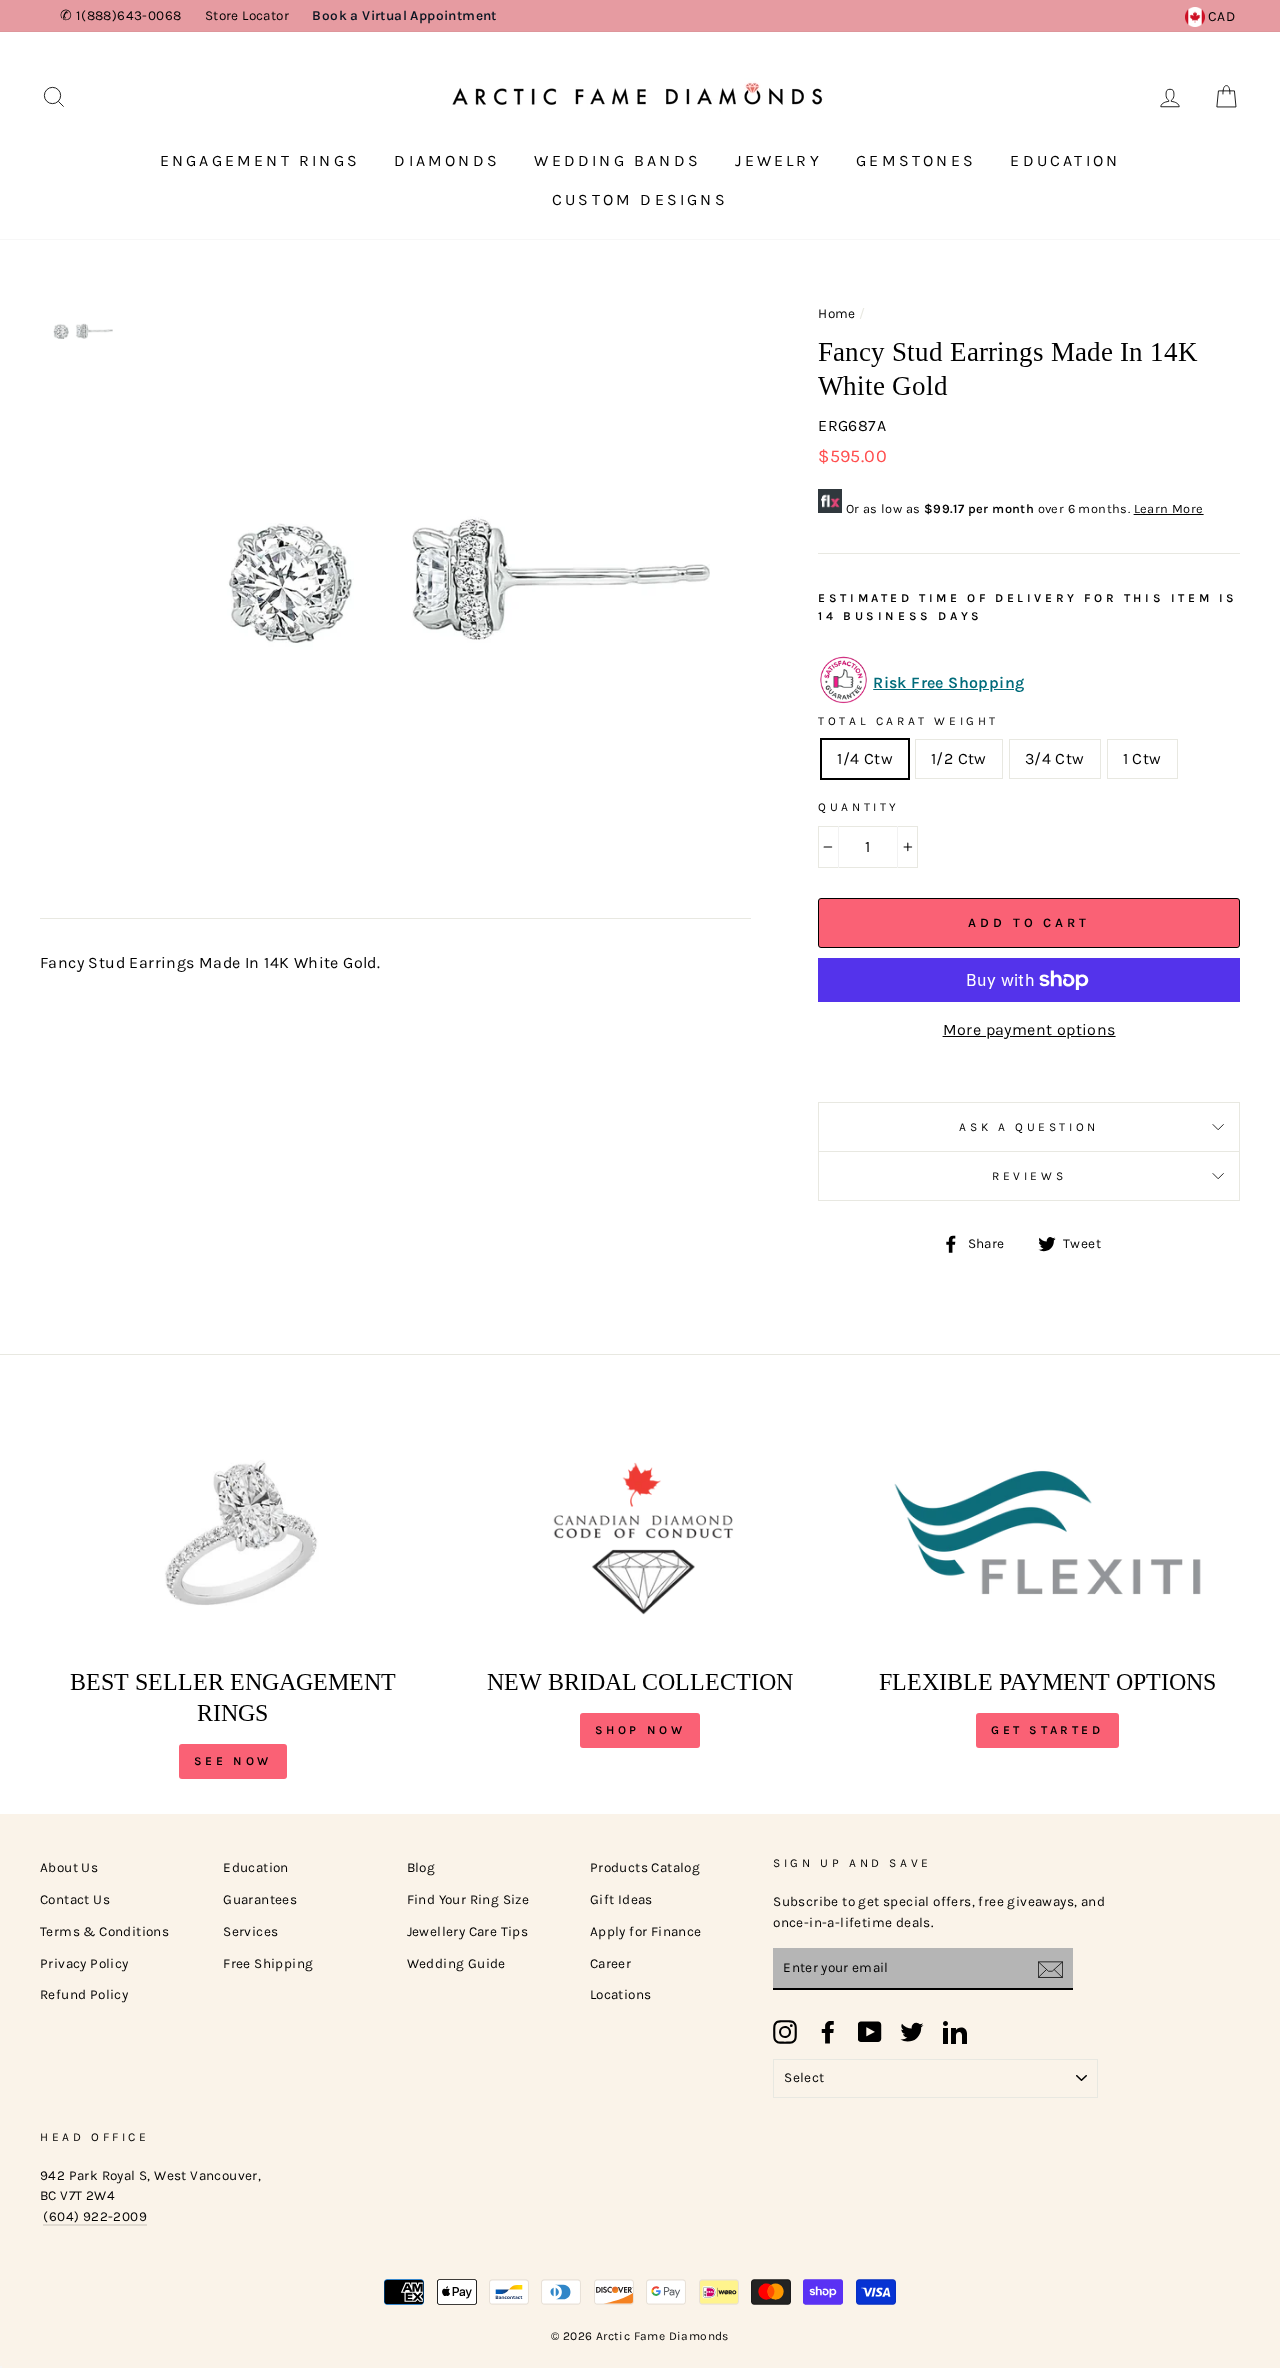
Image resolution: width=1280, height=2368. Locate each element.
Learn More (1169, 508)
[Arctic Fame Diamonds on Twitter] (912, 2032)
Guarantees (260, 1899)
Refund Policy (84, 1994)
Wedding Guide (456, 1963)
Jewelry (778, 160)
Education (1065, 160)
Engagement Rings (260, 160)
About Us (69, 1867)
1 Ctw (1142, 758)
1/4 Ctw (865, 758)
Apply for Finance (646, 1931)
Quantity (859, 807)
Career (610, 1963)
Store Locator (247, 15)
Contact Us (75, 1899)
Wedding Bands (617, 160)
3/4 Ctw (1055, 758)
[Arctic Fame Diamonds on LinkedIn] (955, 2032)
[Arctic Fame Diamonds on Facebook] (828, 2032)
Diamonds (447, 160)
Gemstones (916, 160)
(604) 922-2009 (95, 2216)
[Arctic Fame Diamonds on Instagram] (785, 2032)
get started (1047, 1730)
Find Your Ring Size (468, 1899)
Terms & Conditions (104, 1931)
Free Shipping (268, 1963)
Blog (421, 1867)
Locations (621, 1994)
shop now (640, 1730)
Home (837, 313)
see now (233, 1761)
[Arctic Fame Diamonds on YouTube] (870, 2032)
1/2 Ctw (959, 758)
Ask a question (1028, 1127)
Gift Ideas (621, 1899)
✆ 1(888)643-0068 (120, 15)
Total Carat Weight (908, 721)
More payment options (1029, 1029)
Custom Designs (640, 199)
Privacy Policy (84, 1963)
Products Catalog (645, 1867)
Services (250, 1931)
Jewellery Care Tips (468, 1931)
